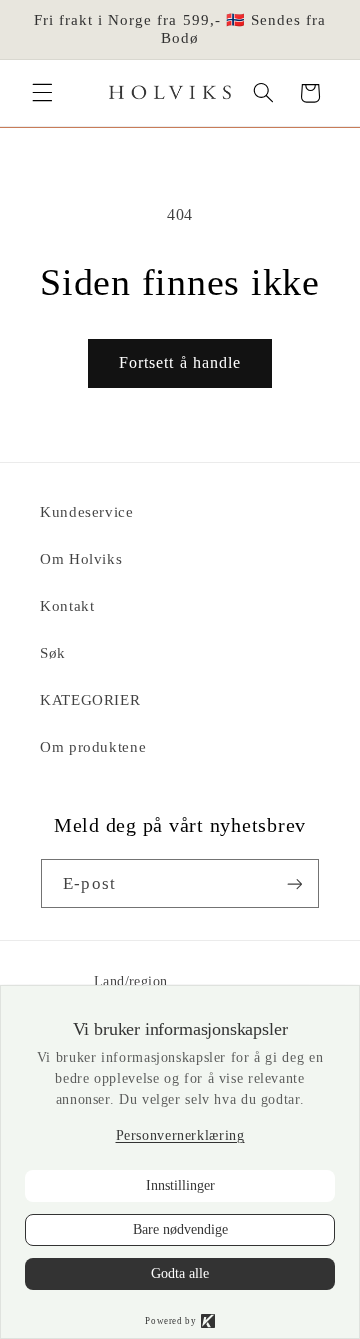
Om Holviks (81, 559)
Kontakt (67, 606)
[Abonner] (294, 883)
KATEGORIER (90, 700)
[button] (42, 93)
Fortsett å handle (180, 362)
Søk (53, 653)
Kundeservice (87, 512)
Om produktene (93, 747)
